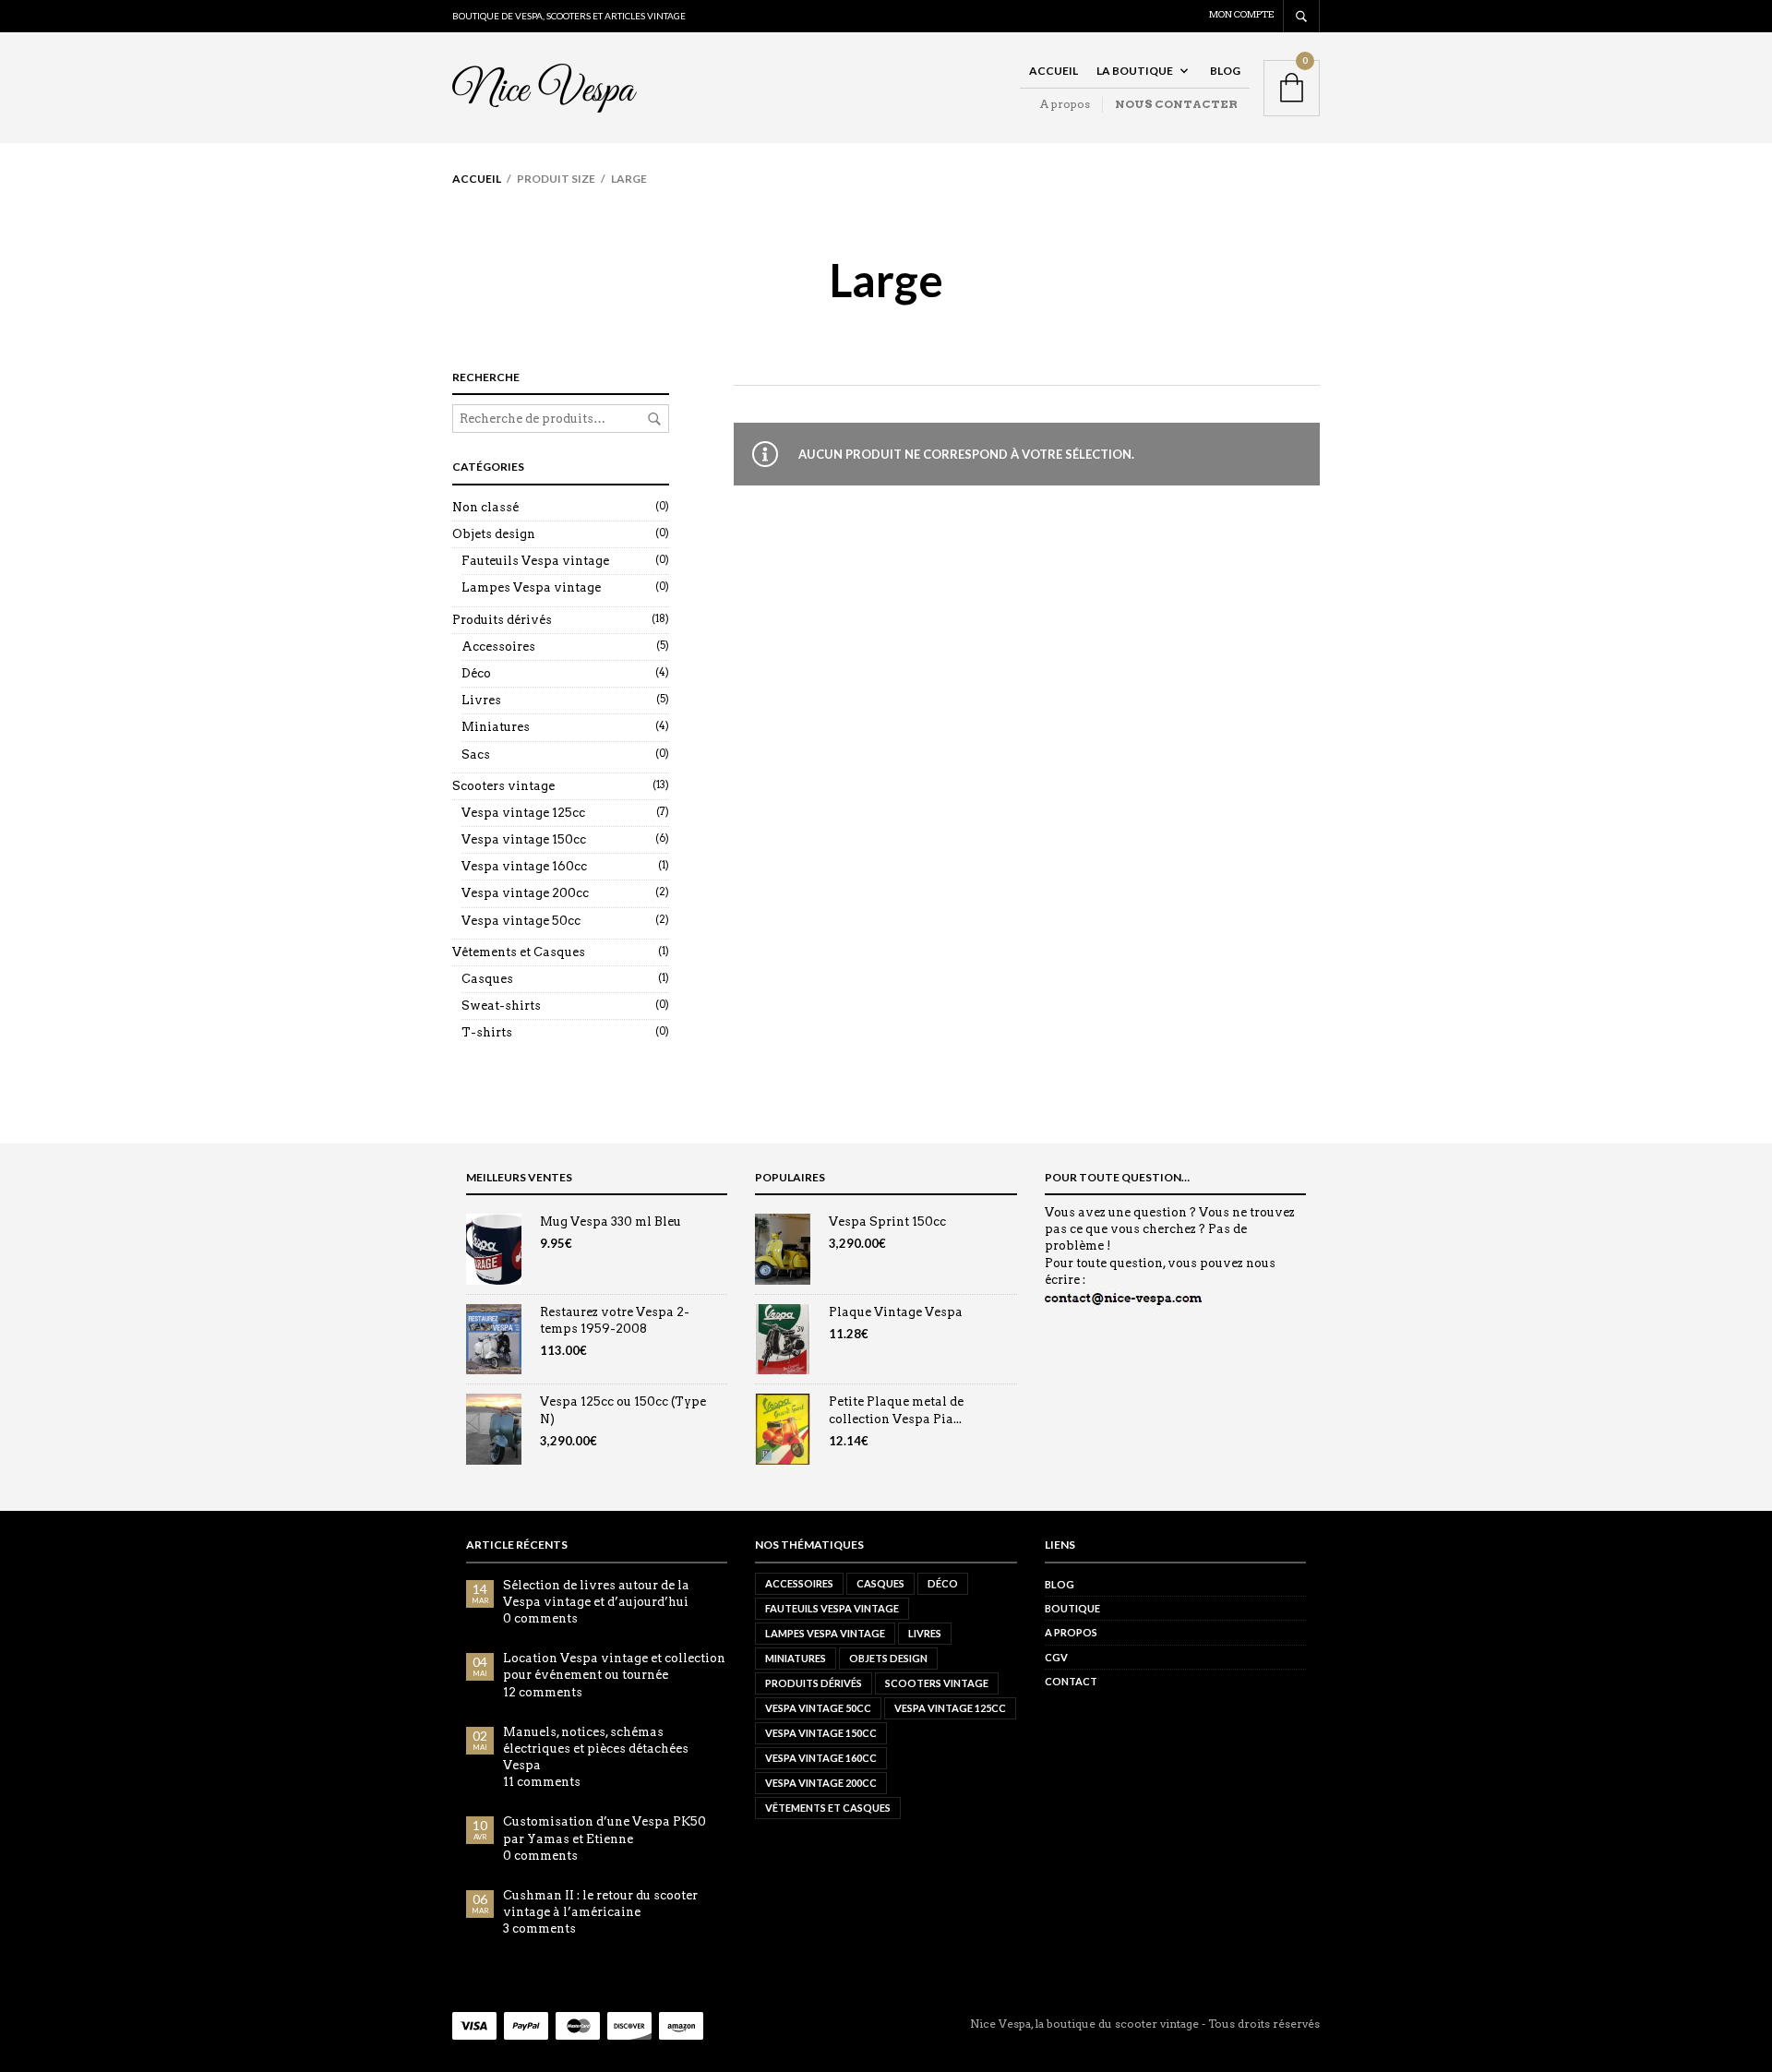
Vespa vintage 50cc (521, 921)
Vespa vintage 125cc (523, 813)
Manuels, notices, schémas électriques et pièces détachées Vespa (596, 1749)
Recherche (654, 419)
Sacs (476, 755)
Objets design (494, 534)
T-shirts (487, 1032)
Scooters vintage (503, 786)
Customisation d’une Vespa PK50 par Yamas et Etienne (605, 1830)
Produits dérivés (502, 620)
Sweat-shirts (501, 1006)
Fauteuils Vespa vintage (535, 561)
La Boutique (1135, 71)
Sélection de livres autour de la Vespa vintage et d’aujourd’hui (596, 1593)
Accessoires (498, 647)
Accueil (1054, 71)
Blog (1225, 71)
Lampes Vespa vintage (531, 587)
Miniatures (496, 727)
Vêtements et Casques (519, 952)
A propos (1065, 104)
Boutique (1072, 1608)
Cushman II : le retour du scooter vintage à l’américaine (600, 1904)
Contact (1071, 1681)
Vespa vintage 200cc (525, 893)
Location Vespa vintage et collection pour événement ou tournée (614, 1666)
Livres (481, 700)
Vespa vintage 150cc (524, 839)
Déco (476, 673)
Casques (487, 979)
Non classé (485, 507)
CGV (1056, 1657)
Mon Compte (1241, 14)
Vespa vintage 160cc (524, 866)
